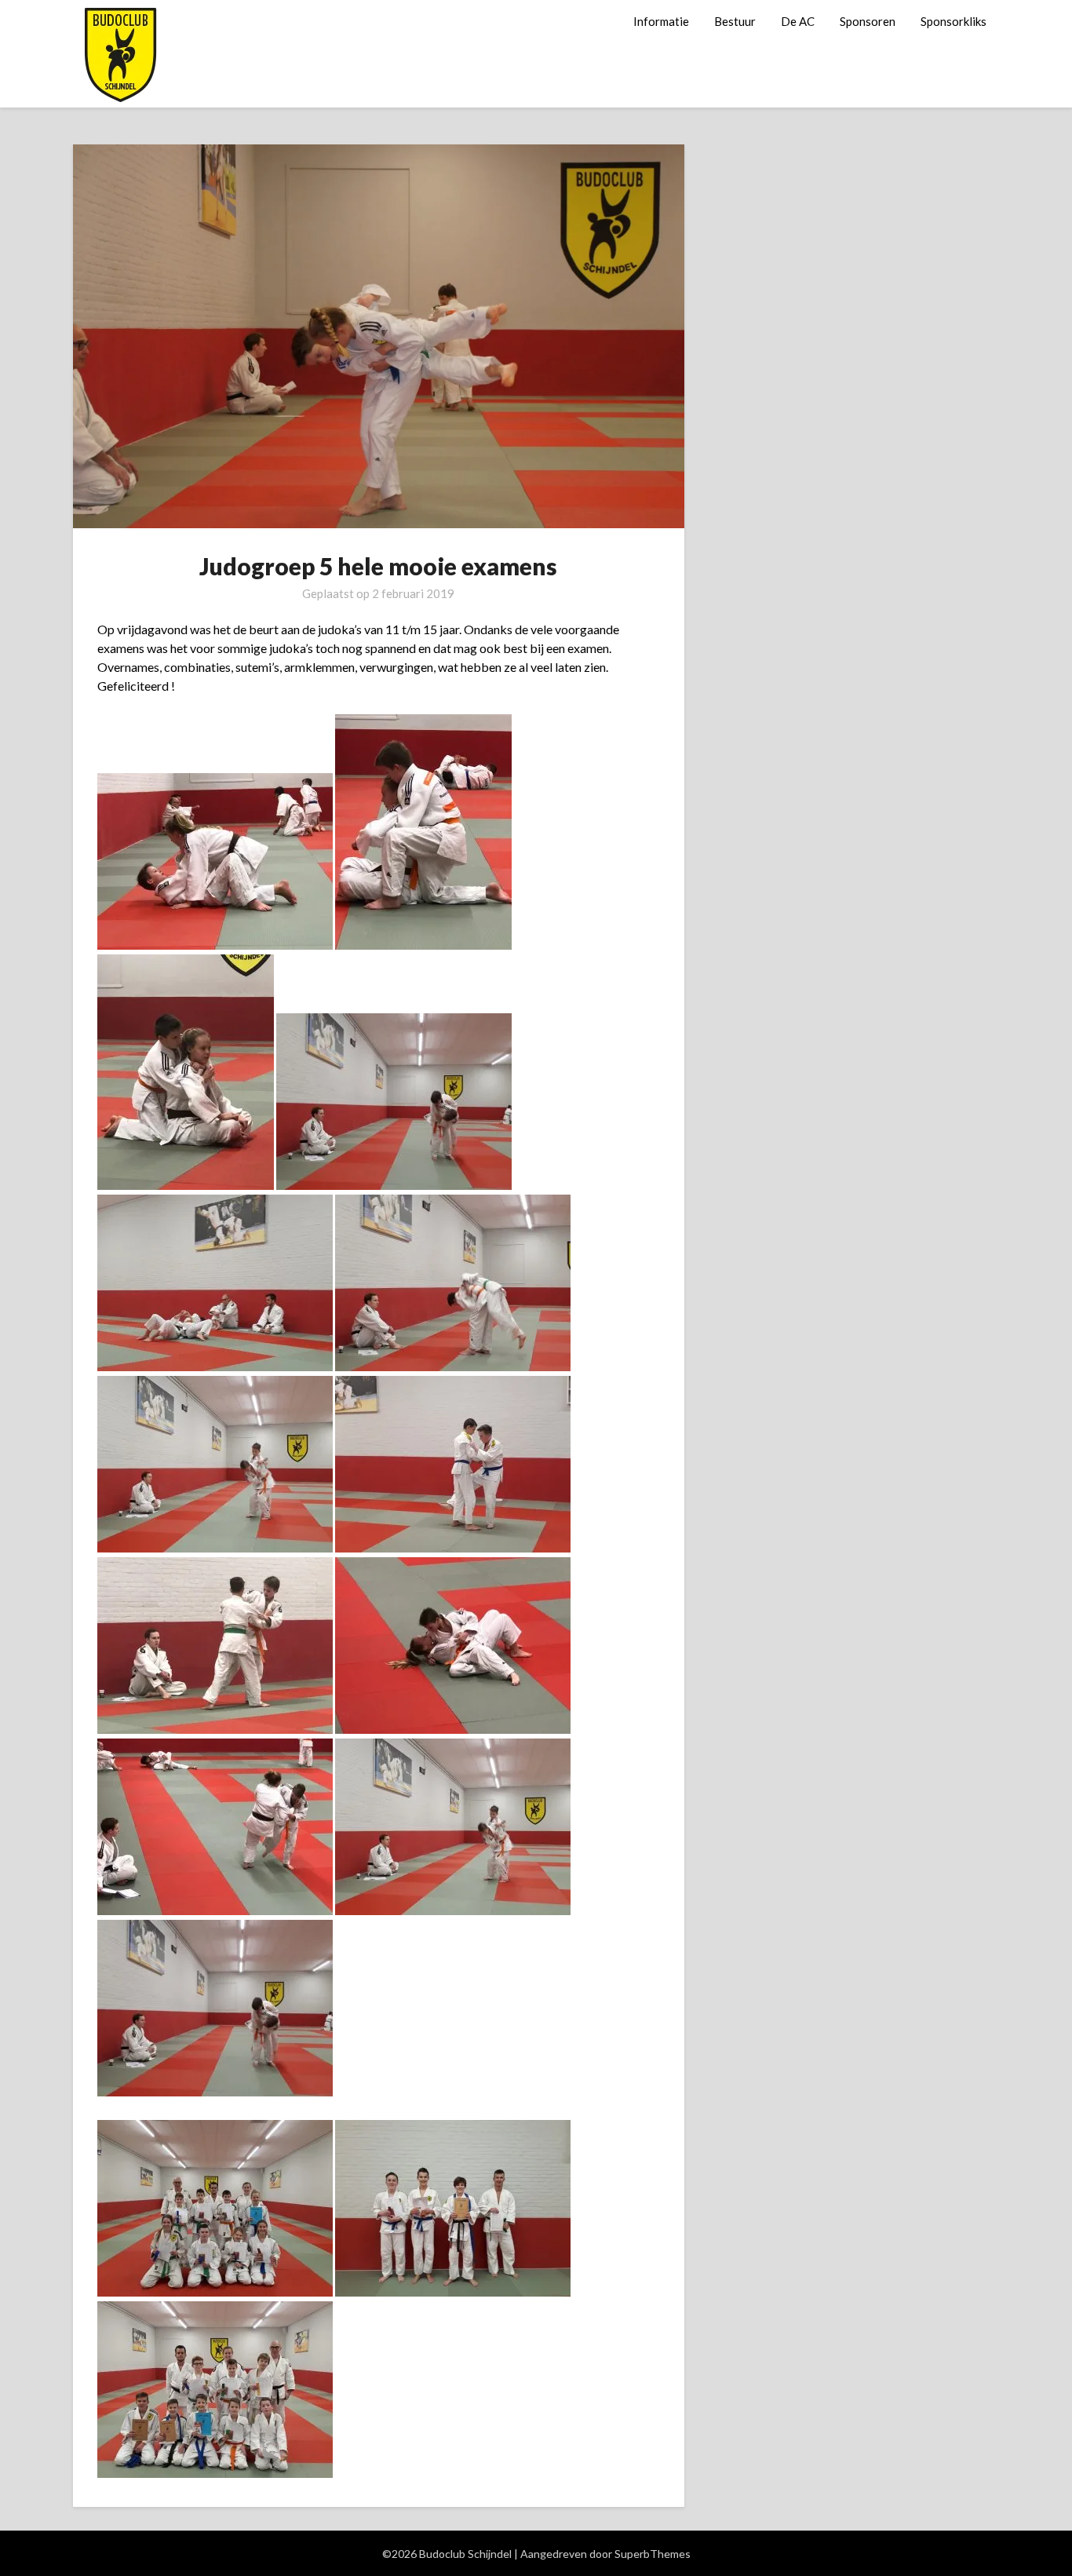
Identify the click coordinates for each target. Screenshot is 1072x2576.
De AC (798, 21)
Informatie (661, 21)
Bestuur (735, 21)
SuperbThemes (653, 2554)
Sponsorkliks (953, 21)
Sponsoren (868, 21)
